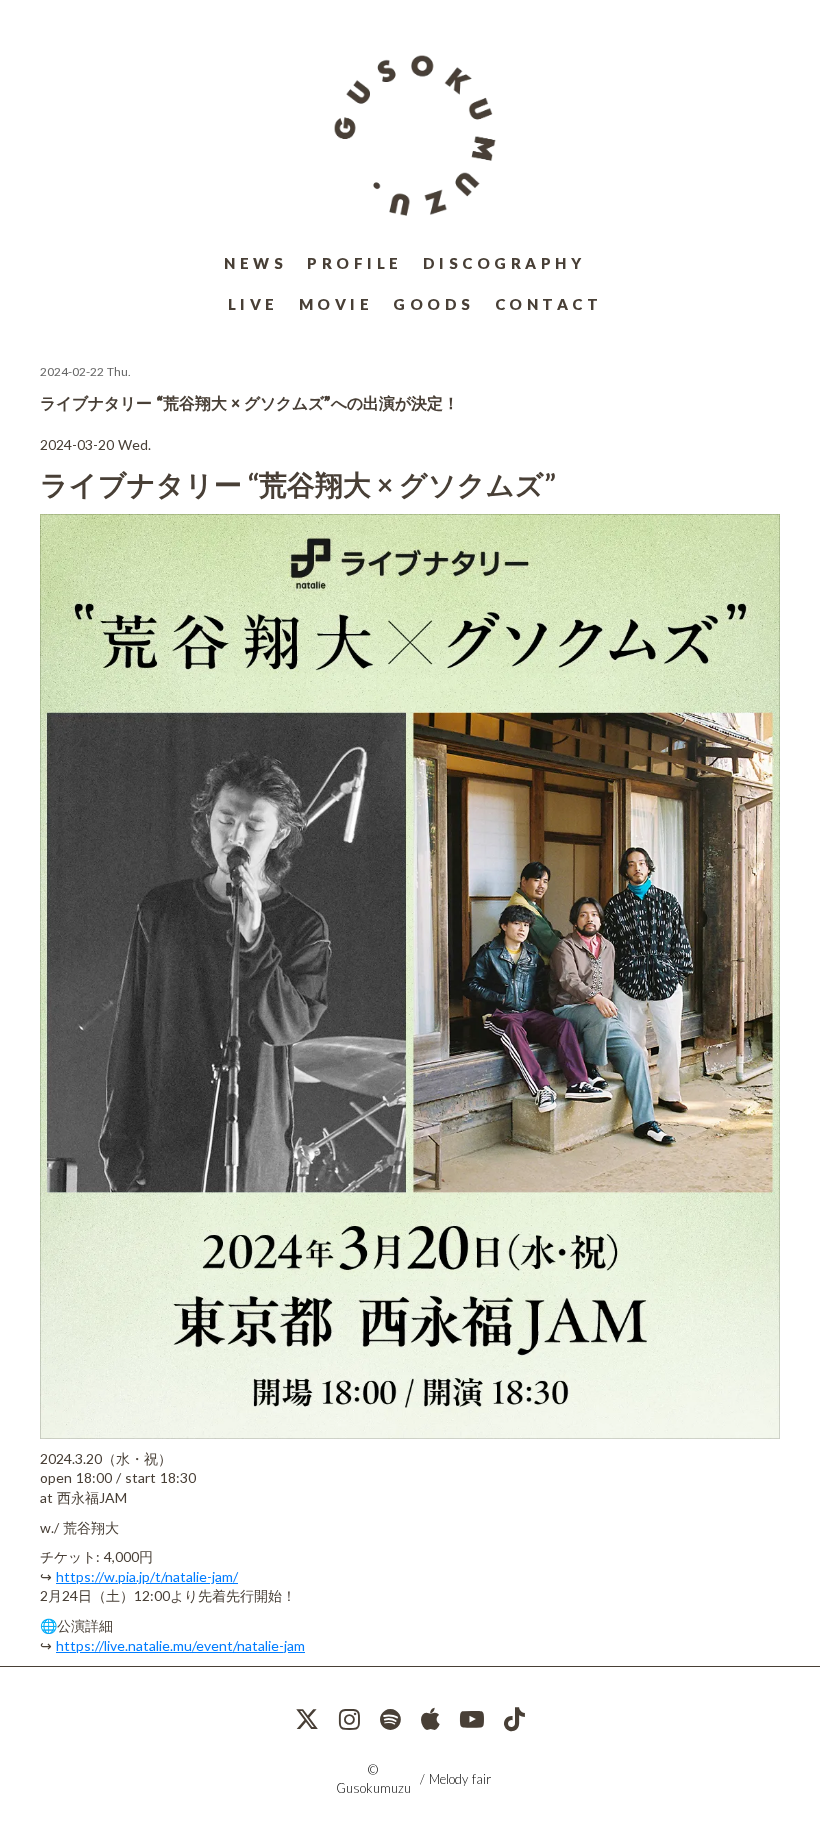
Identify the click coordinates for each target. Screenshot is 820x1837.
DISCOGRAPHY (504, 263)
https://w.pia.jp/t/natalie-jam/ (147, 1576)
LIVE (253, 304)
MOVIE (336, 304)
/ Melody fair (455, 1779)
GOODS (434, 304)
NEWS (255, 263)
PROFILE (355, 263)
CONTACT (549, 304)
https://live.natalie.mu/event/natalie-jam (180, 1645)
